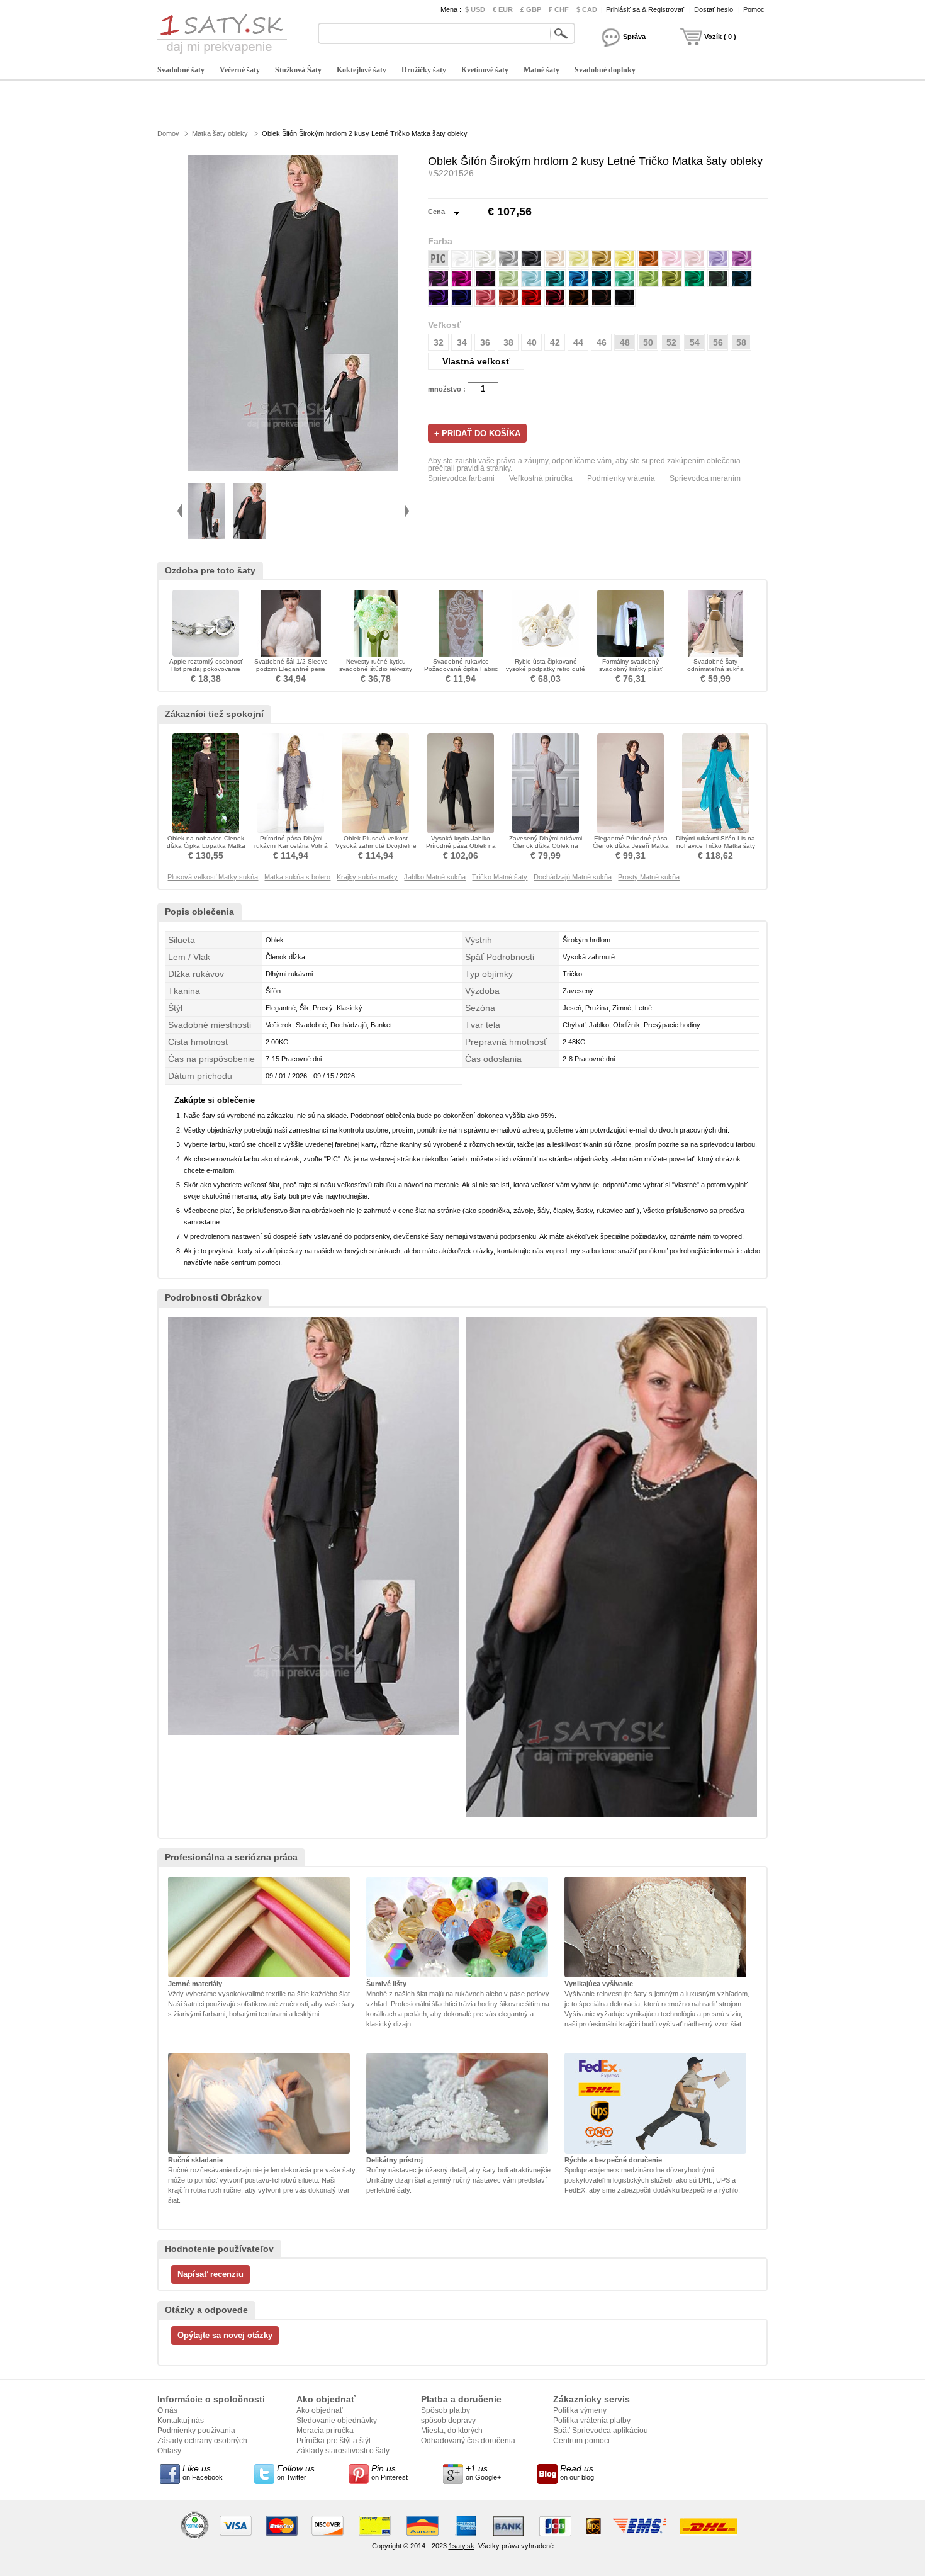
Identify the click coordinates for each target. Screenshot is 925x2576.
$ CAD (587, 9)
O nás (167, 2410)
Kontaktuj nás (181, 2421)
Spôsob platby (446, 2410)
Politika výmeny (580, 2410)
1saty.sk (462, 2546)
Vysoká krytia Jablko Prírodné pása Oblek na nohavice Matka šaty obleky (461, 846)
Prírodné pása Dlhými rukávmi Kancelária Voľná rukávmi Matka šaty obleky (291, 846)
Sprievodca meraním (705, 478)
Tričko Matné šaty (500, 877)
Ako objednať (320, 2410)
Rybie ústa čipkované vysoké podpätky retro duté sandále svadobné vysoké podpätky (546, 673)
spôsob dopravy (448, 2421)
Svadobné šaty (181, 70)
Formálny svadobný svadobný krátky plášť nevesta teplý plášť (631, 669)
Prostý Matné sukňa (649, 877)
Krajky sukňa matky (367, 877)
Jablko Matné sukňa (435, 877)
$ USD (475, 9)
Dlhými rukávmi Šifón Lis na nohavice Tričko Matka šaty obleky (715, 846)
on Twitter (296, 2472)
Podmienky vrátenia (621, 478)
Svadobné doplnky (605, 70)
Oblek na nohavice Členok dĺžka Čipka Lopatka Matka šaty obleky (206, 846)
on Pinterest (390, 2472)
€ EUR (503, 9)
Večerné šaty (240, 70)
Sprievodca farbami (461, 478)
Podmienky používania (196, 2431)
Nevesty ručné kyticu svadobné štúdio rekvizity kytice (376, 669)
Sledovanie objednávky (337, 2421)
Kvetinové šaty (485, 70)
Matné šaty (541, 70)
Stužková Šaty (298, 70)
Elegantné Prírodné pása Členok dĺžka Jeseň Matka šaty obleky (631, 846)
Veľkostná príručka (541, 478)
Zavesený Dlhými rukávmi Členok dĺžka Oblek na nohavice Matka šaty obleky (546, 846)
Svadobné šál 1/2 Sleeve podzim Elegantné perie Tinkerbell (291, 669)
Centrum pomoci (581, 2441)
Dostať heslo (714, 9)
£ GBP (531, 9)
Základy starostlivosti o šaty (343, 2451)
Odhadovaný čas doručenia (468, 2441)
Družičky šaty (424, 70)
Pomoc (754, 9)
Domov (168, 133)
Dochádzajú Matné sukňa (573, 877)
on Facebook (203, 2472)
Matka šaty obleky (220, 133)
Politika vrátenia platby (592, 2421)
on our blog (577, 2472)
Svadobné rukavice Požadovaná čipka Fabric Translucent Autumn (461, 669)
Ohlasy (169, 2451)
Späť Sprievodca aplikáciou (601, 2431)
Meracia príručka (325, 2431)
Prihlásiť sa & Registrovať (645, 9)
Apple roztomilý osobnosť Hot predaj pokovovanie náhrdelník (206, 669)
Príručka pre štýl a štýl (334, 2441)
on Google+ (483, 2472)
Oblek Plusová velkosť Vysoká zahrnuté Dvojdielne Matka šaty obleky (376, 846)
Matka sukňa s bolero (297, 877)
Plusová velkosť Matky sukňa (213, 877)
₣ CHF (559, 9)
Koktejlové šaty (362, 70)
